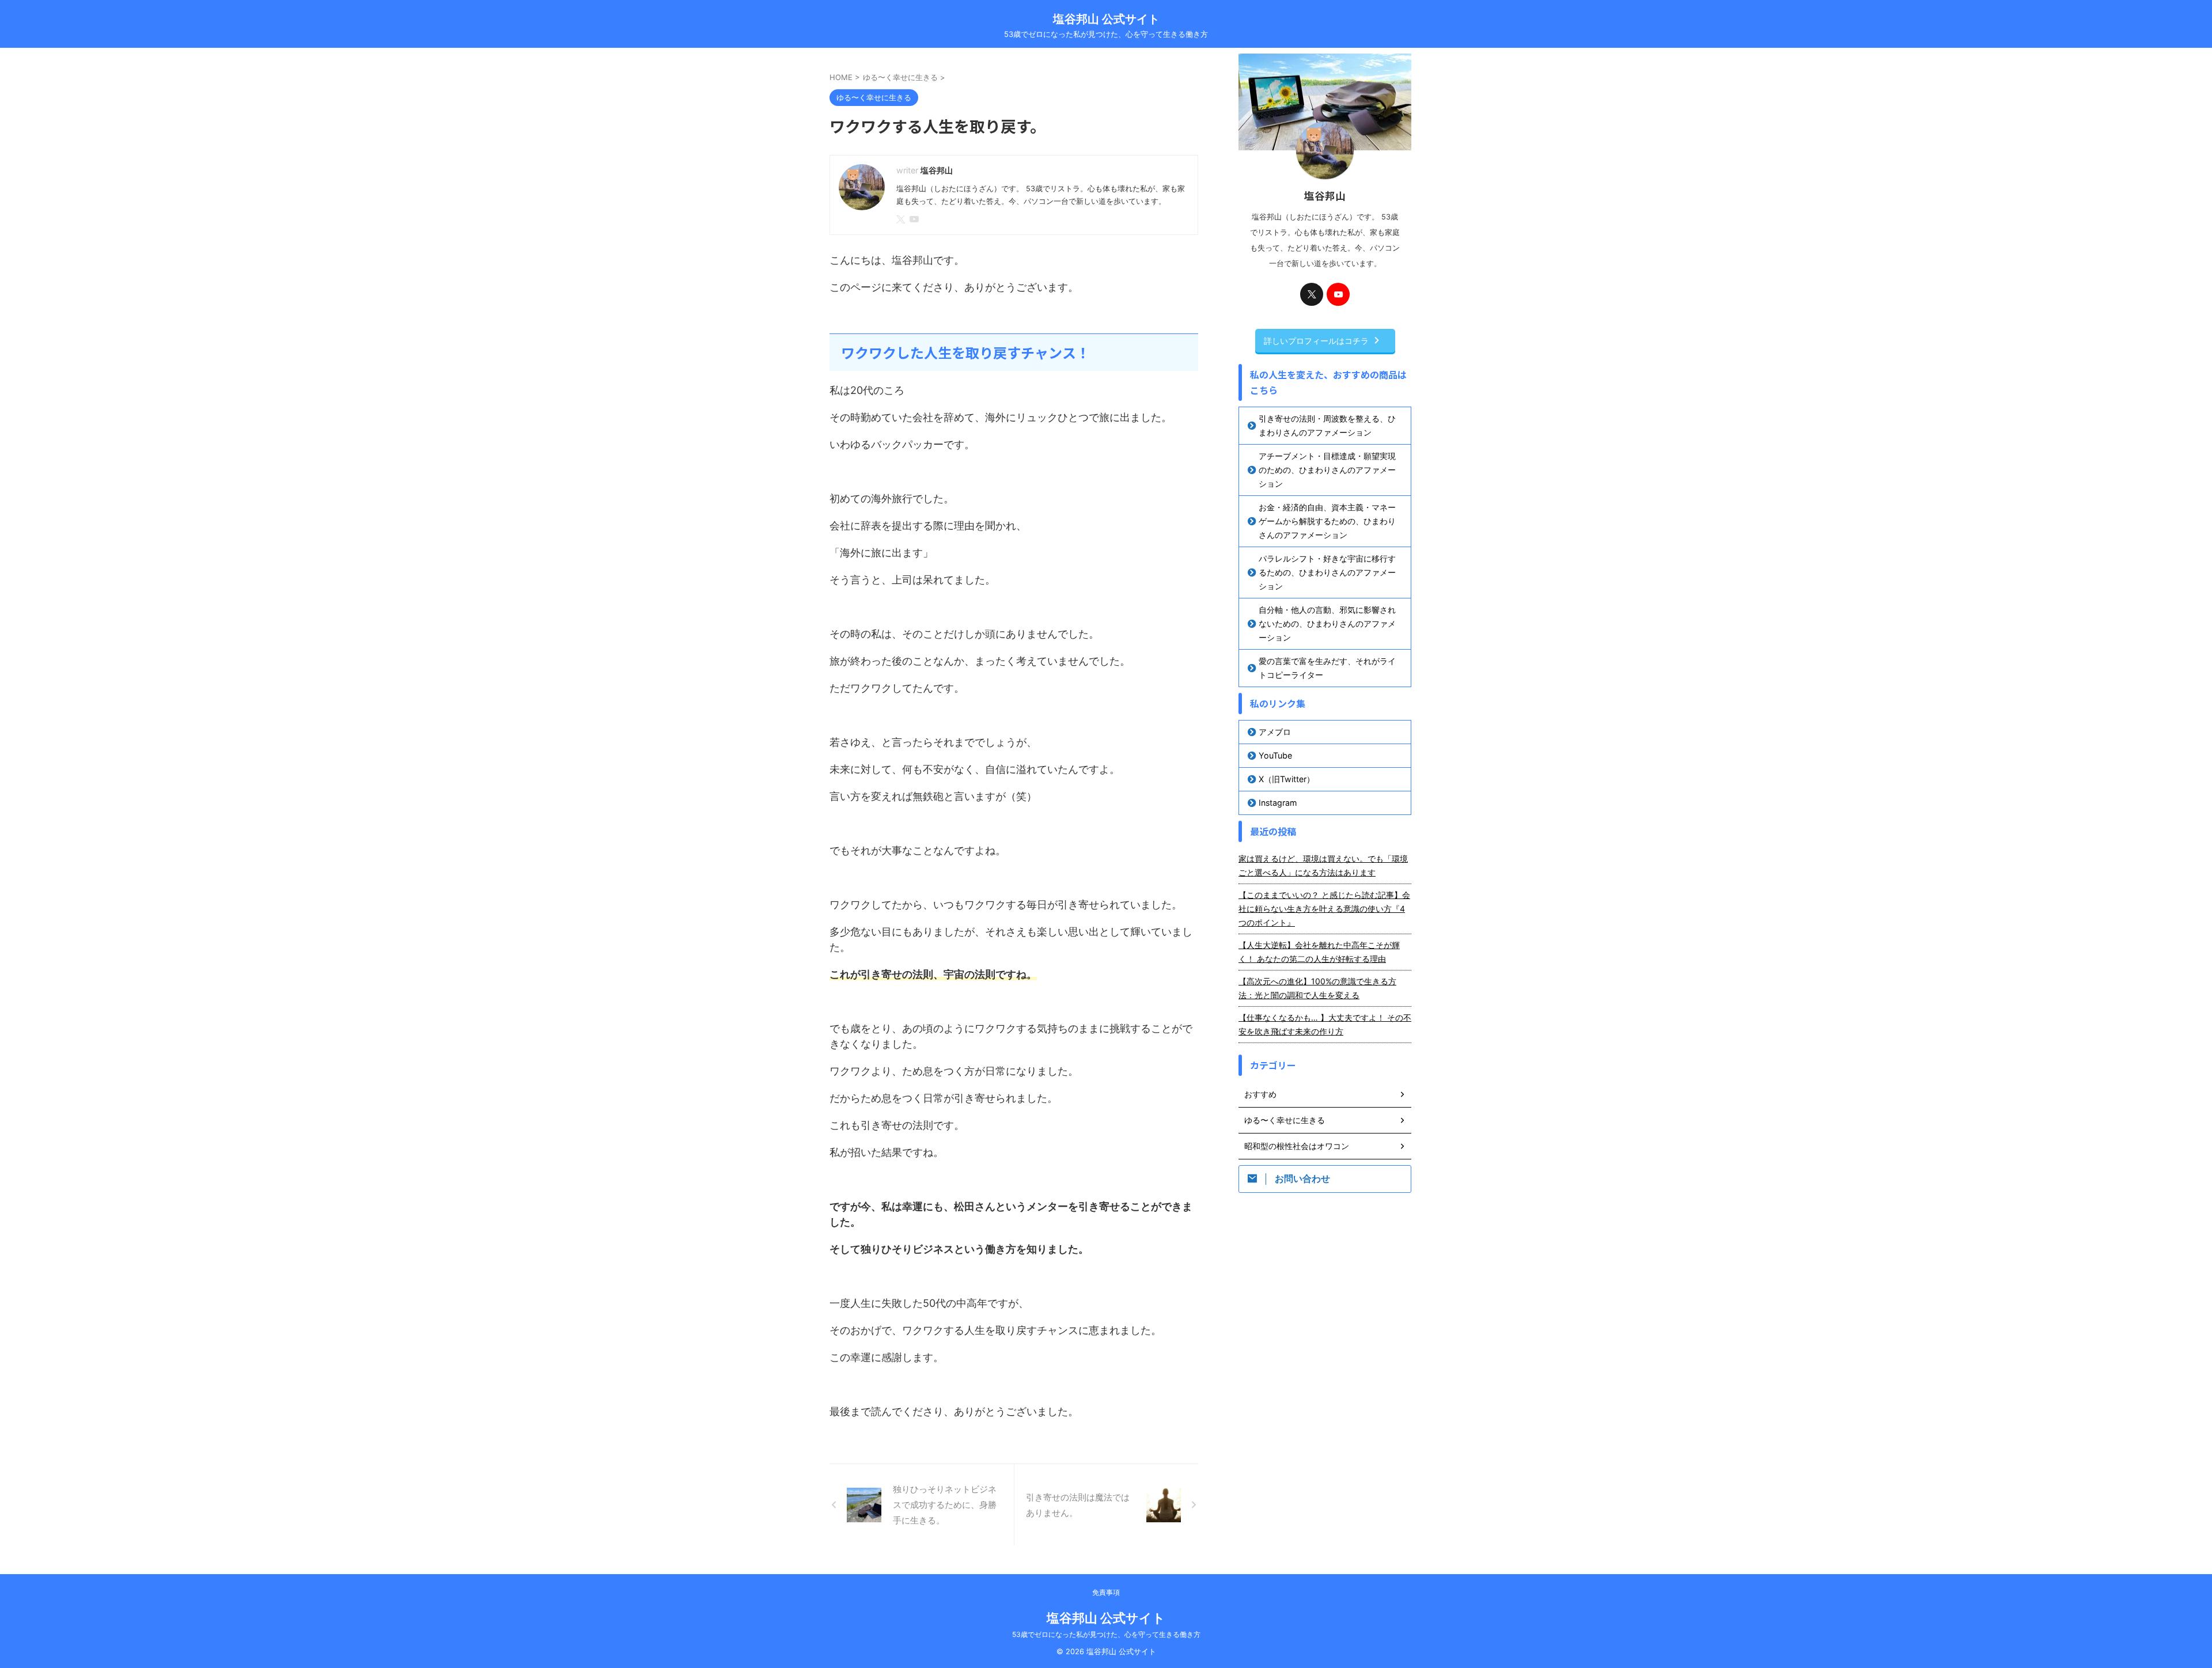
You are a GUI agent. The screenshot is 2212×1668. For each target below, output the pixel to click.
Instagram (1278, 803)
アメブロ (1275, 732)
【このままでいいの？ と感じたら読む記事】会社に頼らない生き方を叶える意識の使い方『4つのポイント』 (1324, 909)
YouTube (1275, 755)
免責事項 (1106, 1592)
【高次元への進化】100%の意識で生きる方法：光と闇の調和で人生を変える (1317, 988)
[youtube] (915, 220)
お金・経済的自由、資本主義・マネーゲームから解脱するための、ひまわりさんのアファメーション (1327, 521)
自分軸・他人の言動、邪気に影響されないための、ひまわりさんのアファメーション (1327, 623)
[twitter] (902, 220)
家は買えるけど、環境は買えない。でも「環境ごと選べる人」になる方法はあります (1323, 865)
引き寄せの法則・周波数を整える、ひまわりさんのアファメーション (1327, 425)
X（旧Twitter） (1287, 779)
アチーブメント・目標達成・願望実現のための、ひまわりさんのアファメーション (1327, 470)
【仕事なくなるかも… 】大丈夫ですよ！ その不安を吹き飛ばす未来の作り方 (1325, 1024)
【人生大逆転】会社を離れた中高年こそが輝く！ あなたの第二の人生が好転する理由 (1319, 952)
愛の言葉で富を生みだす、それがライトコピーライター (1327, 668)
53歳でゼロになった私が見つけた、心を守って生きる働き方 (1106, 1634)
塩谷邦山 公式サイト (1106, 19)
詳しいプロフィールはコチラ (1316, 341)
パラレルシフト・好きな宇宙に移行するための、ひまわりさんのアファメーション (1327, 572)
